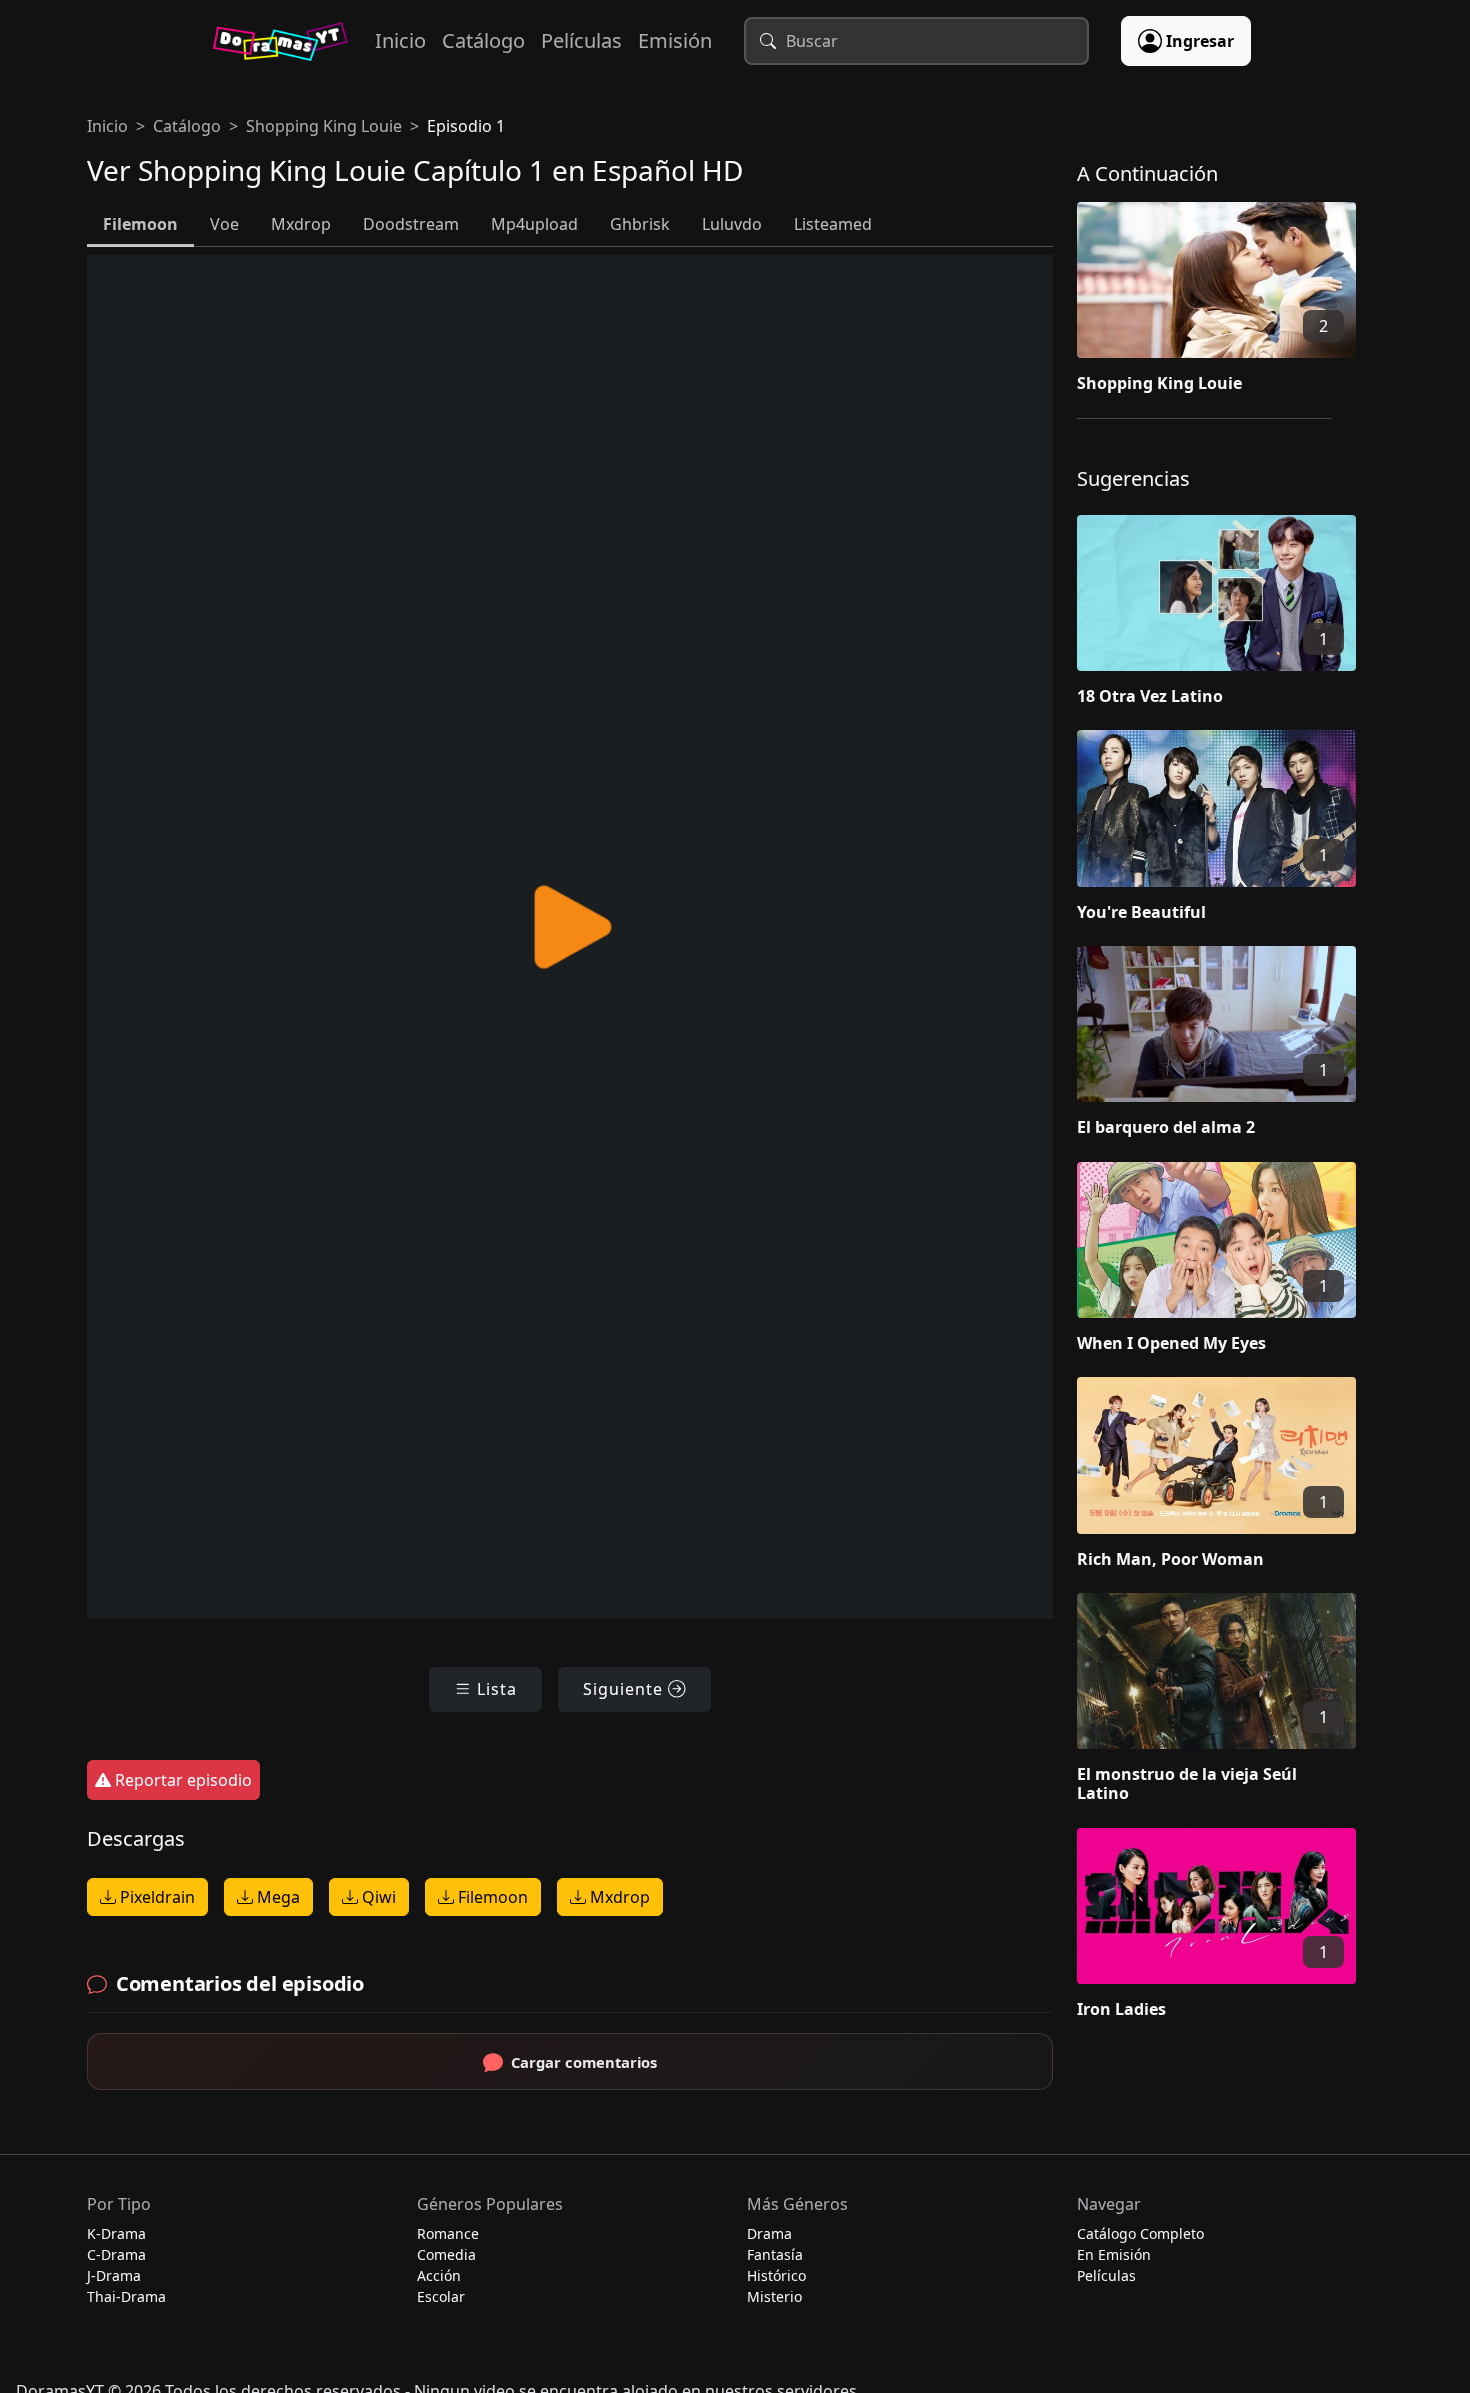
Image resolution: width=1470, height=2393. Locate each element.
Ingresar (1200, 41)
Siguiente (625, 1689)
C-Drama (116, 2254)
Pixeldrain (155, 1897)
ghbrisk (640, 224)
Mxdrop (618, 1897)
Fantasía (775, 2254)
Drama (769, 2233)
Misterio (774, 2296)
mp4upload (534, 224)
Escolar (441, 2296)
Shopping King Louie (324, 126)
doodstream (411, 224)
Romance (448, 2233)
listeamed (833, 224)
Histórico (776, 2275)
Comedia (446, 2254)
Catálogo (483, 40)
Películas (581, 40)
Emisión (675, 40)
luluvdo (732, 224)
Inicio (400, 40)
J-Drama (114, 2275)
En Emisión (1114, 2254)
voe (224, 224)
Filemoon (491, 1897)
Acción (439, 2275)
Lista (494, 1689)
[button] (1230, 302)
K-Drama (116, 2233)
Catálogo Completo (1140, 2233)
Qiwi (377, 1897)
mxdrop (301, 224)
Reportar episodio (181, 1780)
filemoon (140, 224)
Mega (276, 1897)
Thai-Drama (126, 2296)
